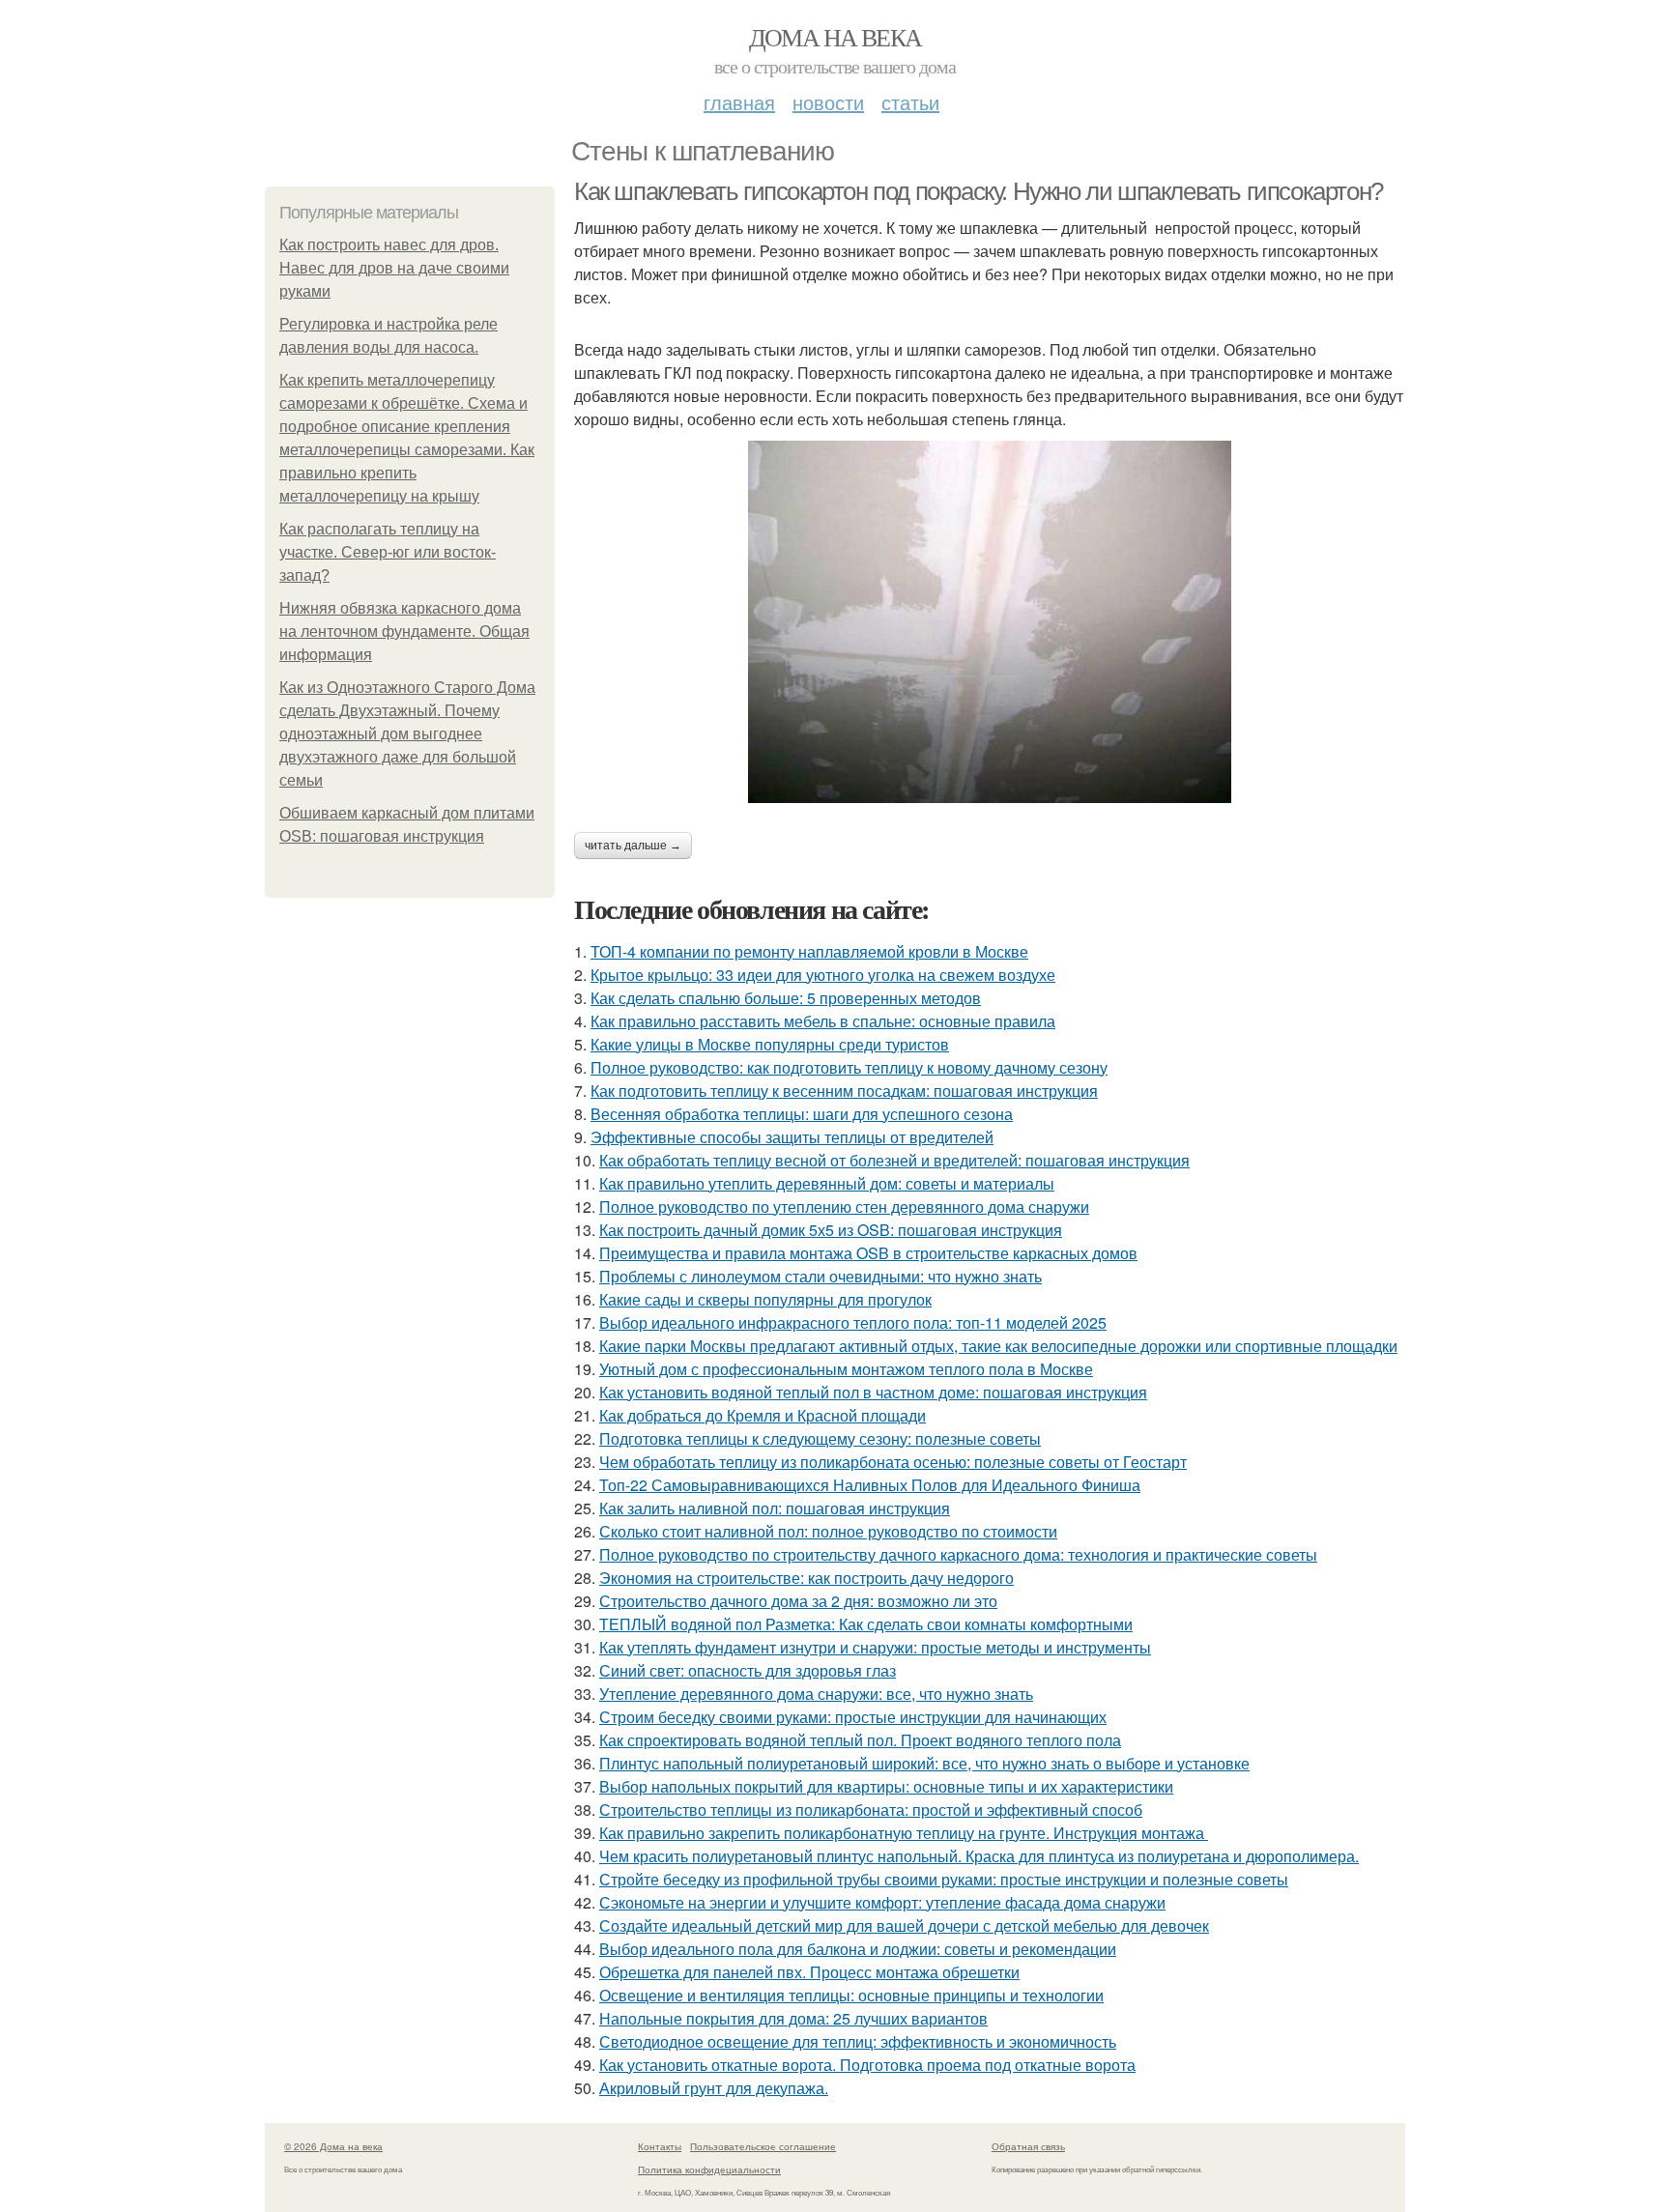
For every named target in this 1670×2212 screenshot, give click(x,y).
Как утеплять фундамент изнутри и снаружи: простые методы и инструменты (875, 1647)
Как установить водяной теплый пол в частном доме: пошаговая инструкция (873, 1392)
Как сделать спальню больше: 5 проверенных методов (786, 998)
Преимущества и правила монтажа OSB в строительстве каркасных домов (868, 1253)
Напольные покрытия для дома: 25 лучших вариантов (793, 2018)
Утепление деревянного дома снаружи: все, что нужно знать (816, 1694)
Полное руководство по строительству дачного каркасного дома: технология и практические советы (958, 1554)
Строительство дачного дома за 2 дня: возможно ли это (798, 1601)
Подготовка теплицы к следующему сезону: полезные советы (820, 1438)
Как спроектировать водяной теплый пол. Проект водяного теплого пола (860, 1740)
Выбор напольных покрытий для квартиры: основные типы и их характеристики (886, 1786)
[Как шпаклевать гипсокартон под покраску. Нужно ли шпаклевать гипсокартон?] (990, 622)
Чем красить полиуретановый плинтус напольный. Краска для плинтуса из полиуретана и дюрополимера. (979, 1856)
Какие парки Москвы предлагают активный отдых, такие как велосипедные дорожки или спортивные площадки (998, 1346)
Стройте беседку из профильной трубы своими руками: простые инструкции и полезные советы (944, 1879)
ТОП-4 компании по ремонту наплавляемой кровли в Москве (809, 951)
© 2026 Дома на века (333, 2146)
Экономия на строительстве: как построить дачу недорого (806, 1578)
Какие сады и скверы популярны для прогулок (765, 1299)
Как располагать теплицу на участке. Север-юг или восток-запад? (388, 552)
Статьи (910, 102)
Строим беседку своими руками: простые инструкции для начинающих (853, 1717)
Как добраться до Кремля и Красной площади (763, 1415)
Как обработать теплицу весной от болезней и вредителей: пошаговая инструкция (894, 1160)
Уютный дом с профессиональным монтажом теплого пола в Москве (846, 1369)
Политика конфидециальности (709, 2169)
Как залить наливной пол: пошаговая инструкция (775, 1508)
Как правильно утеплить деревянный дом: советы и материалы (827, 1183)
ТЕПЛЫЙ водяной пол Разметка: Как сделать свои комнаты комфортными (866, 1624)
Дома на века (835, 37)
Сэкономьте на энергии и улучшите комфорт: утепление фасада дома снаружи (882, 1902)
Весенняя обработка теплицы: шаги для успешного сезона (802, 1114)
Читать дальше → (633, 846)
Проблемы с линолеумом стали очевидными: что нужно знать (821, 1276)
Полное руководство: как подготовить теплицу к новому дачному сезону (849, 1067)
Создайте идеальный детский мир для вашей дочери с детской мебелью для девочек (904, 1925)
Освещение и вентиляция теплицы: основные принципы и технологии (851, 1995)
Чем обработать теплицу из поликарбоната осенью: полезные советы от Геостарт (893, 1462)
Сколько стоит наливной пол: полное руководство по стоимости (828, 1531)
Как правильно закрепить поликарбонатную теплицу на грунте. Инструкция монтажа (904, 1833)
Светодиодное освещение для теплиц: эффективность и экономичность (858, 2041)
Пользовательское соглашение (763, 2146)
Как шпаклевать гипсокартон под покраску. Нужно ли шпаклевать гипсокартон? (979, 191)
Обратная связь (1028, 2146)
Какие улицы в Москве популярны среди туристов (770, 1044)
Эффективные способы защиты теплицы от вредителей (792, 1137)
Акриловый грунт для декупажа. (714, 2088)
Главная (739, 102)
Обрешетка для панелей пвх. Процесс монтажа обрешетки (809, 1972)
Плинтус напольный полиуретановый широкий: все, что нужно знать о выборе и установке (924, 1763)
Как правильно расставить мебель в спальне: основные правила (823, 1021)
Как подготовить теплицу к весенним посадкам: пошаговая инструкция (844, 1091)
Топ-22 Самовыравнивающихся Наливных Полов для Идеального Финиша (870, 1485)
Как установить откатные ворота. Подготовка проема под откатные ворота (867, 2065)
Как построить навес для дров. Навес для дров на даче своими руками (394, 268)
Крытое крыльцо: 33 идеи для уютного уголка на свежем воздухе (823, 975)
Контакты (660, 2146)
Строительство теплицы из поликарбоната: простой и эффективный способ (871, 1810)
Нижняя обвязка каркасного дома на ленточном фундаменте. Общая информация (404, 632)
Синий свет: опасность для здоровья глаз (748, 1670)
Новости (828, 102)
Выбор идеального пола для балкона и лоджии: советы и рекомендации (858, 1949)
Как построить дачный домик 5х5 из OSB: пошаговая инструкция (831, 1230)
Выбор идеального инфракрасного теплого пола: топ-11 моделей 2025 (853, 1322)
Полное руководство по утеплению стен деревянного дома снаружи (844, 1207)
